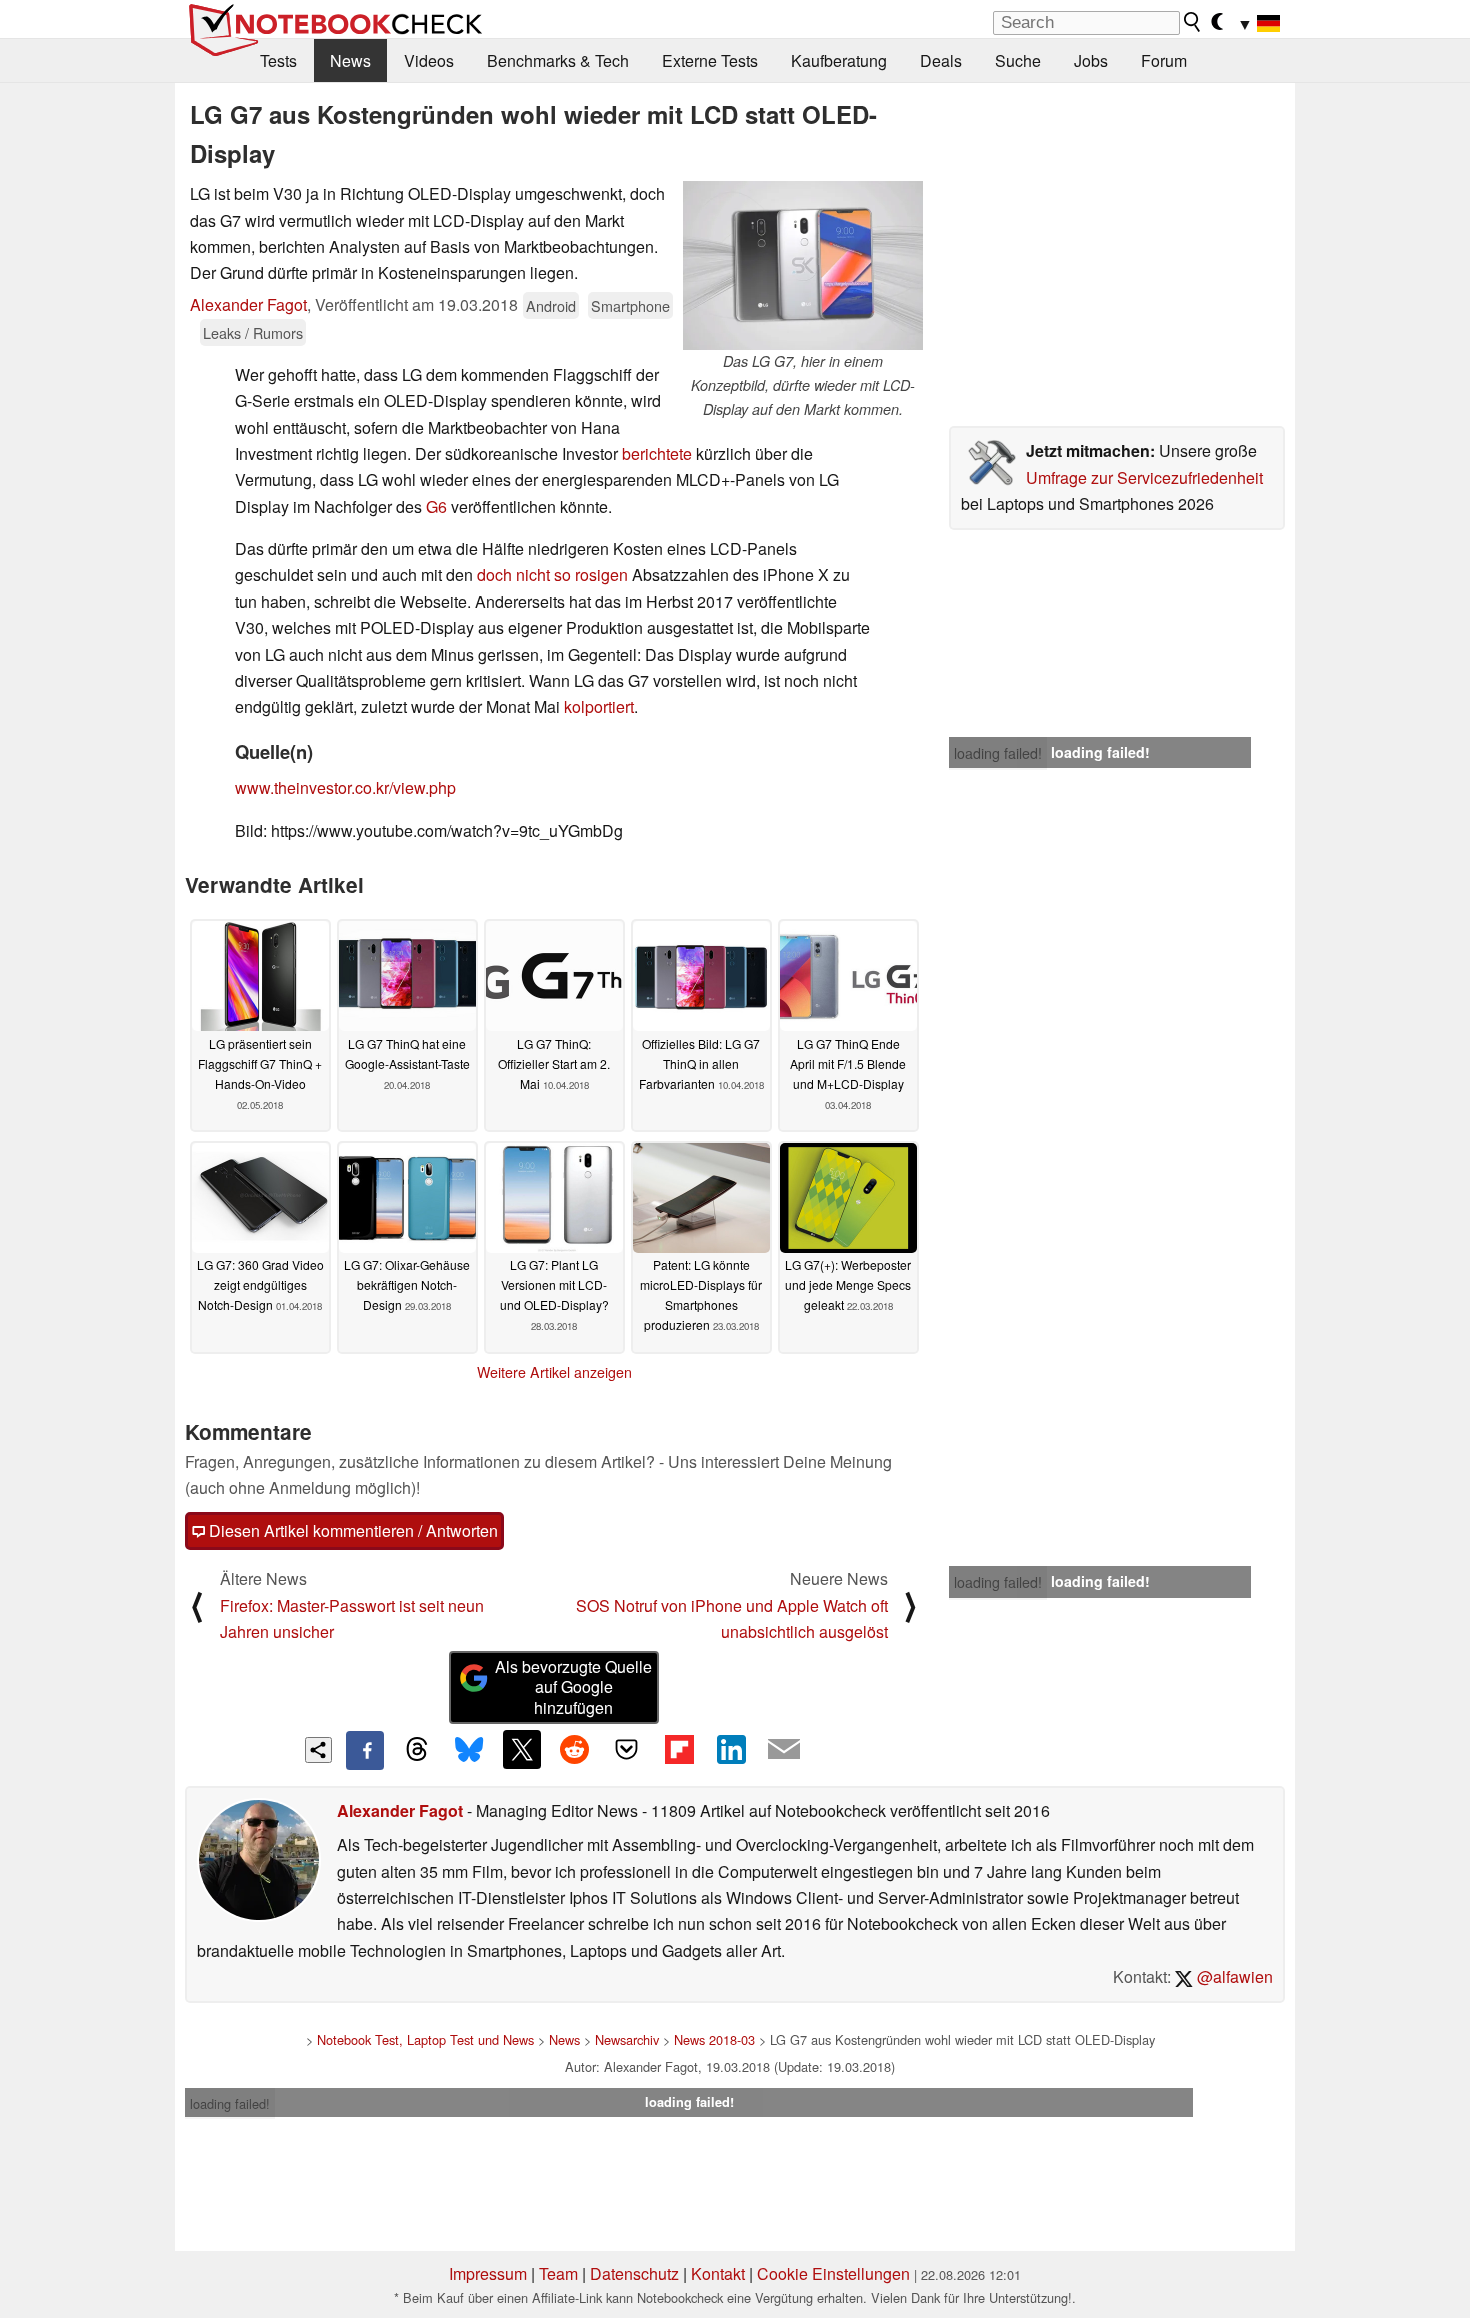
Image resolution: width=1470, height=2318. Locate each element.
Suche (1018, 60)
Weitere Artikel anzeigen (554, 1372)
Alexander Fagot (248, 304)
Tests (278, 60)
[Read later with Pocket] (627, 1749)
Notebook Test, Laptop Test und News (425, 2039)
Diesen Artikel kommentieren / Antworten (351, 1530)
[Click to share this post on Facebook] (365, 1750)
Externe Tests (710, 60)
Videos (429, 60)
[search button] (1193, 22)
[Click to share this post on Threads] (417, 1750)
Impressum (488, 2273)
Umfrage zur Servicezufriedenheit (1144, 477)
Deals (941, 60)
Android (551, 305)
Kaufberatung (839, 60)
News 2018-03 (714, 2039)
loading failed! (998, 753)
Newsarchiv (627, 2039)
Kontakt (718, 2273)
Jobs (1091, 60)
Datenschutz (634, 2273)
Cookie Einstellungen (833, 2273)
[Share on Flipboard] (679, 1749)
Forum (1164, 60)
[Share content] (318, 1750)
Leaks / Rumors (253, 332)
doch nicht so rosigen (552, 574)
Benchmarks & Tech (558, 60)
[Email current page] (784, 1750)
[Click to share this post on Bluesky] (469, 1750)
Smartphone (630, 305)
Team (558, 2273)
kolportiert (599, 706)
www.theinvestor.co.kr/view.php (345, 787)
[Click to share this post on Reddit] (574, 1749)
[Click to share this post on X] (522, 1749)
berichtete (657, 453)
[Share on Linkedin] (731, 1749)
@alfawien (1233, 1976)
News (350, 60)
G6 (436, 506)
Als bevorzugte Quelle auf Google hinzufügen (573, 1687)
